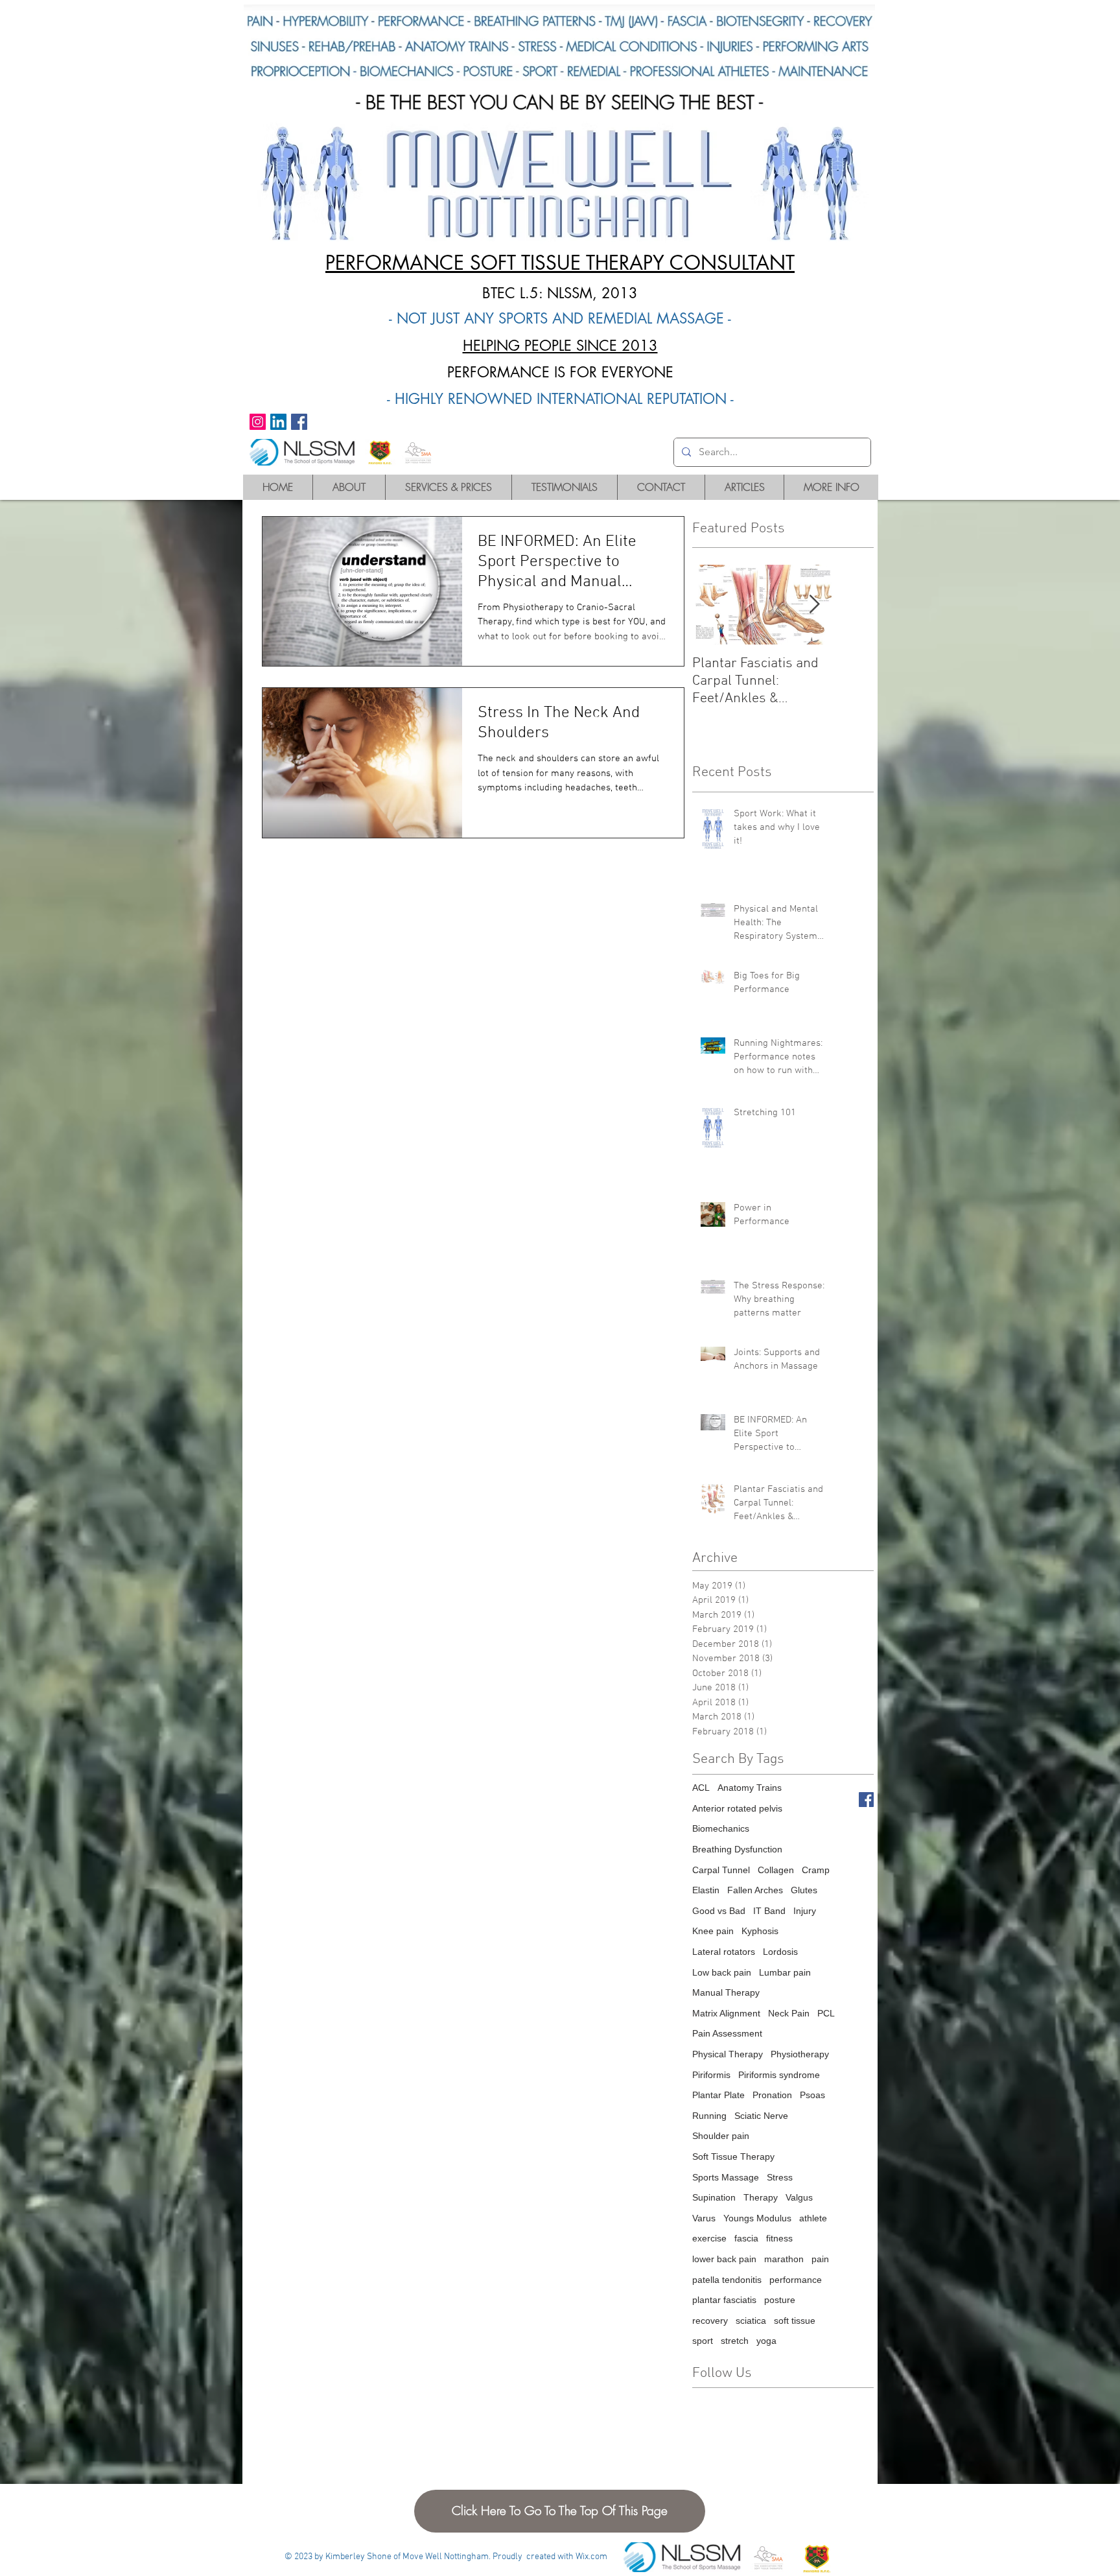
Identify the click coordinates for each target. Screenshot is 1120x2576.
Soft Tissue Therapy (733, 2157)
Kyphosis (760, 1931)
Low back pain (722, 1972)
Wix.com (591, 2557)
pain (820, 2259)
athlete (813, 2218)
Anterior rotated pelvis (737, 1808)
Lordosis (780, 1952)
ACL (701, 1788)
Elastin (706, 1890)
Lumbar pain (785, 1972)
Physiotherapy (800, 2054)
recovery (710, 2321)
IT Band (769, 1911)
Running (709, 2116)
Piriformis (711, 2075)
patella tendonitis (727, 2280)
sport (703, 2341)
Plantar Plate (718, 2095)
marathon (784, 2259)
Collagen (776, 1870)
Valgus (799, 2197)
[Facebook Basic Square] (866, 1800)
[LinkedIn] (278, 422)
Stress (780, 2177)
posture (780, 2300)
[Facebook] (299, 422)
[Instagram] (258, 422)
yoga (766, 2341)
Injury (805, 1911)
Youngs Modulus (757, 2218)
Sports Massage (726, 2177)
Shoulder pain (721, 2136)
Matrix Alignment (726, 2013)
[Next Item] (814, 605)
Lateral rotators (724, 1952)
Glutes (804, 1890)
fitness (779, 2238)
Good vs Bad (719, 1911)
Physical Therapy (728, 2054)
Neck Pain (789, 2013)
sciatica (751, 2321)
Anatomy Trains (750, 1788)
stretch (735, 2341)
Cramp (816, 1870)
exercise (709, 2238)
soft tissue (795, 2321)
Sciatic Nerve (761, 2116)
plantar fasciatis (724, 2300)
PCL (826, 2013)
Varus (704, 2218)
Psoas (812, 2095)
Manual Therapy (726, 1992)
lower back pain (724, 2259)
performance (796, 2280)
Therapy (761, 2197)
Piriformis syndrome (779, 2075)
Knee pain (713, 1931)
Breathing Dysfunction (737, 1849)
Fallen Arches (755, 1890)
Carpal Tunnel (721, 1870)
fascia (746, 2238)
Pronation (772, 2095)
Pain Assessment (727, 2033)
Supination (714, 2197)
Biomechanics (721, 1828)
